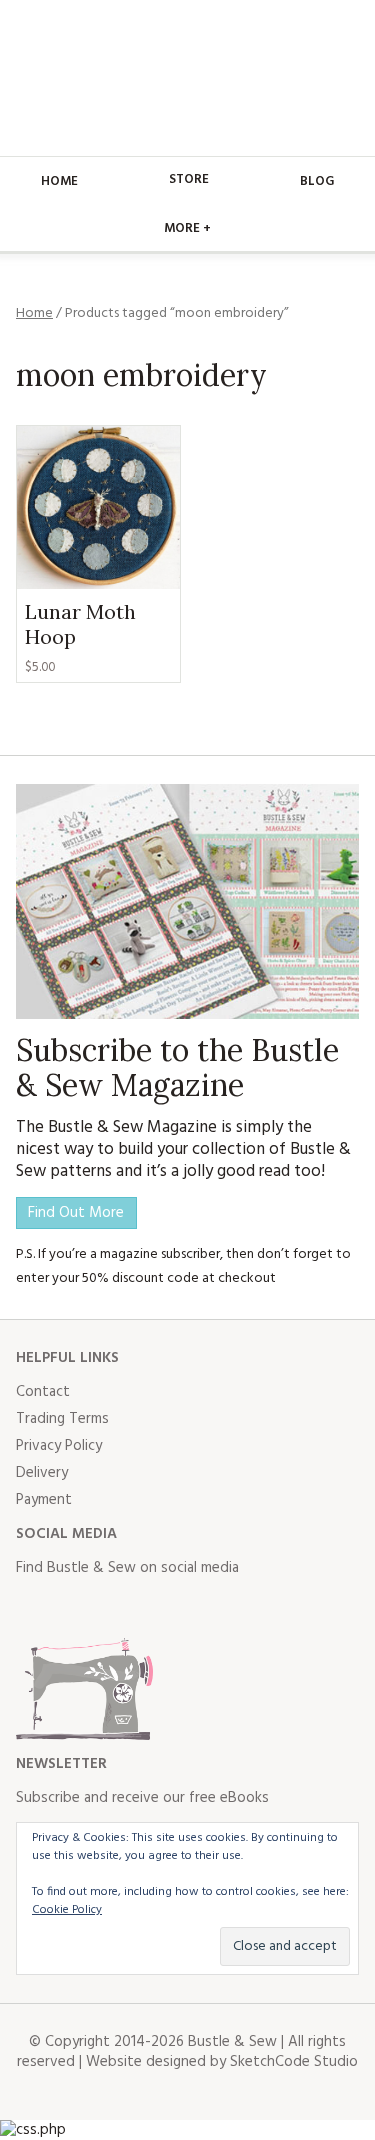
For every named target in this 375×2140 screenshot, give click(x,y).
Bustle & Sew (187, 78)
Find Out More (76, 1213)
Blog (317, 181)
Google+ (208, 1608)
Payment (44, 1500)
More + (187, 228)
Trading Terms (62, 1419)
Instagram (120, 1608)
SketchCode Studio (294, 2062)
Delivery (42, 1473)
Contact (43, 1392)
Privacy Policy (59, 1446)
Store (189, 179)
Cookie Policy (67, 1910)
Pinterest (164, 1608)
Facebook (32, 1608)
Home (59, 181)
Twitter (76, 1608)
